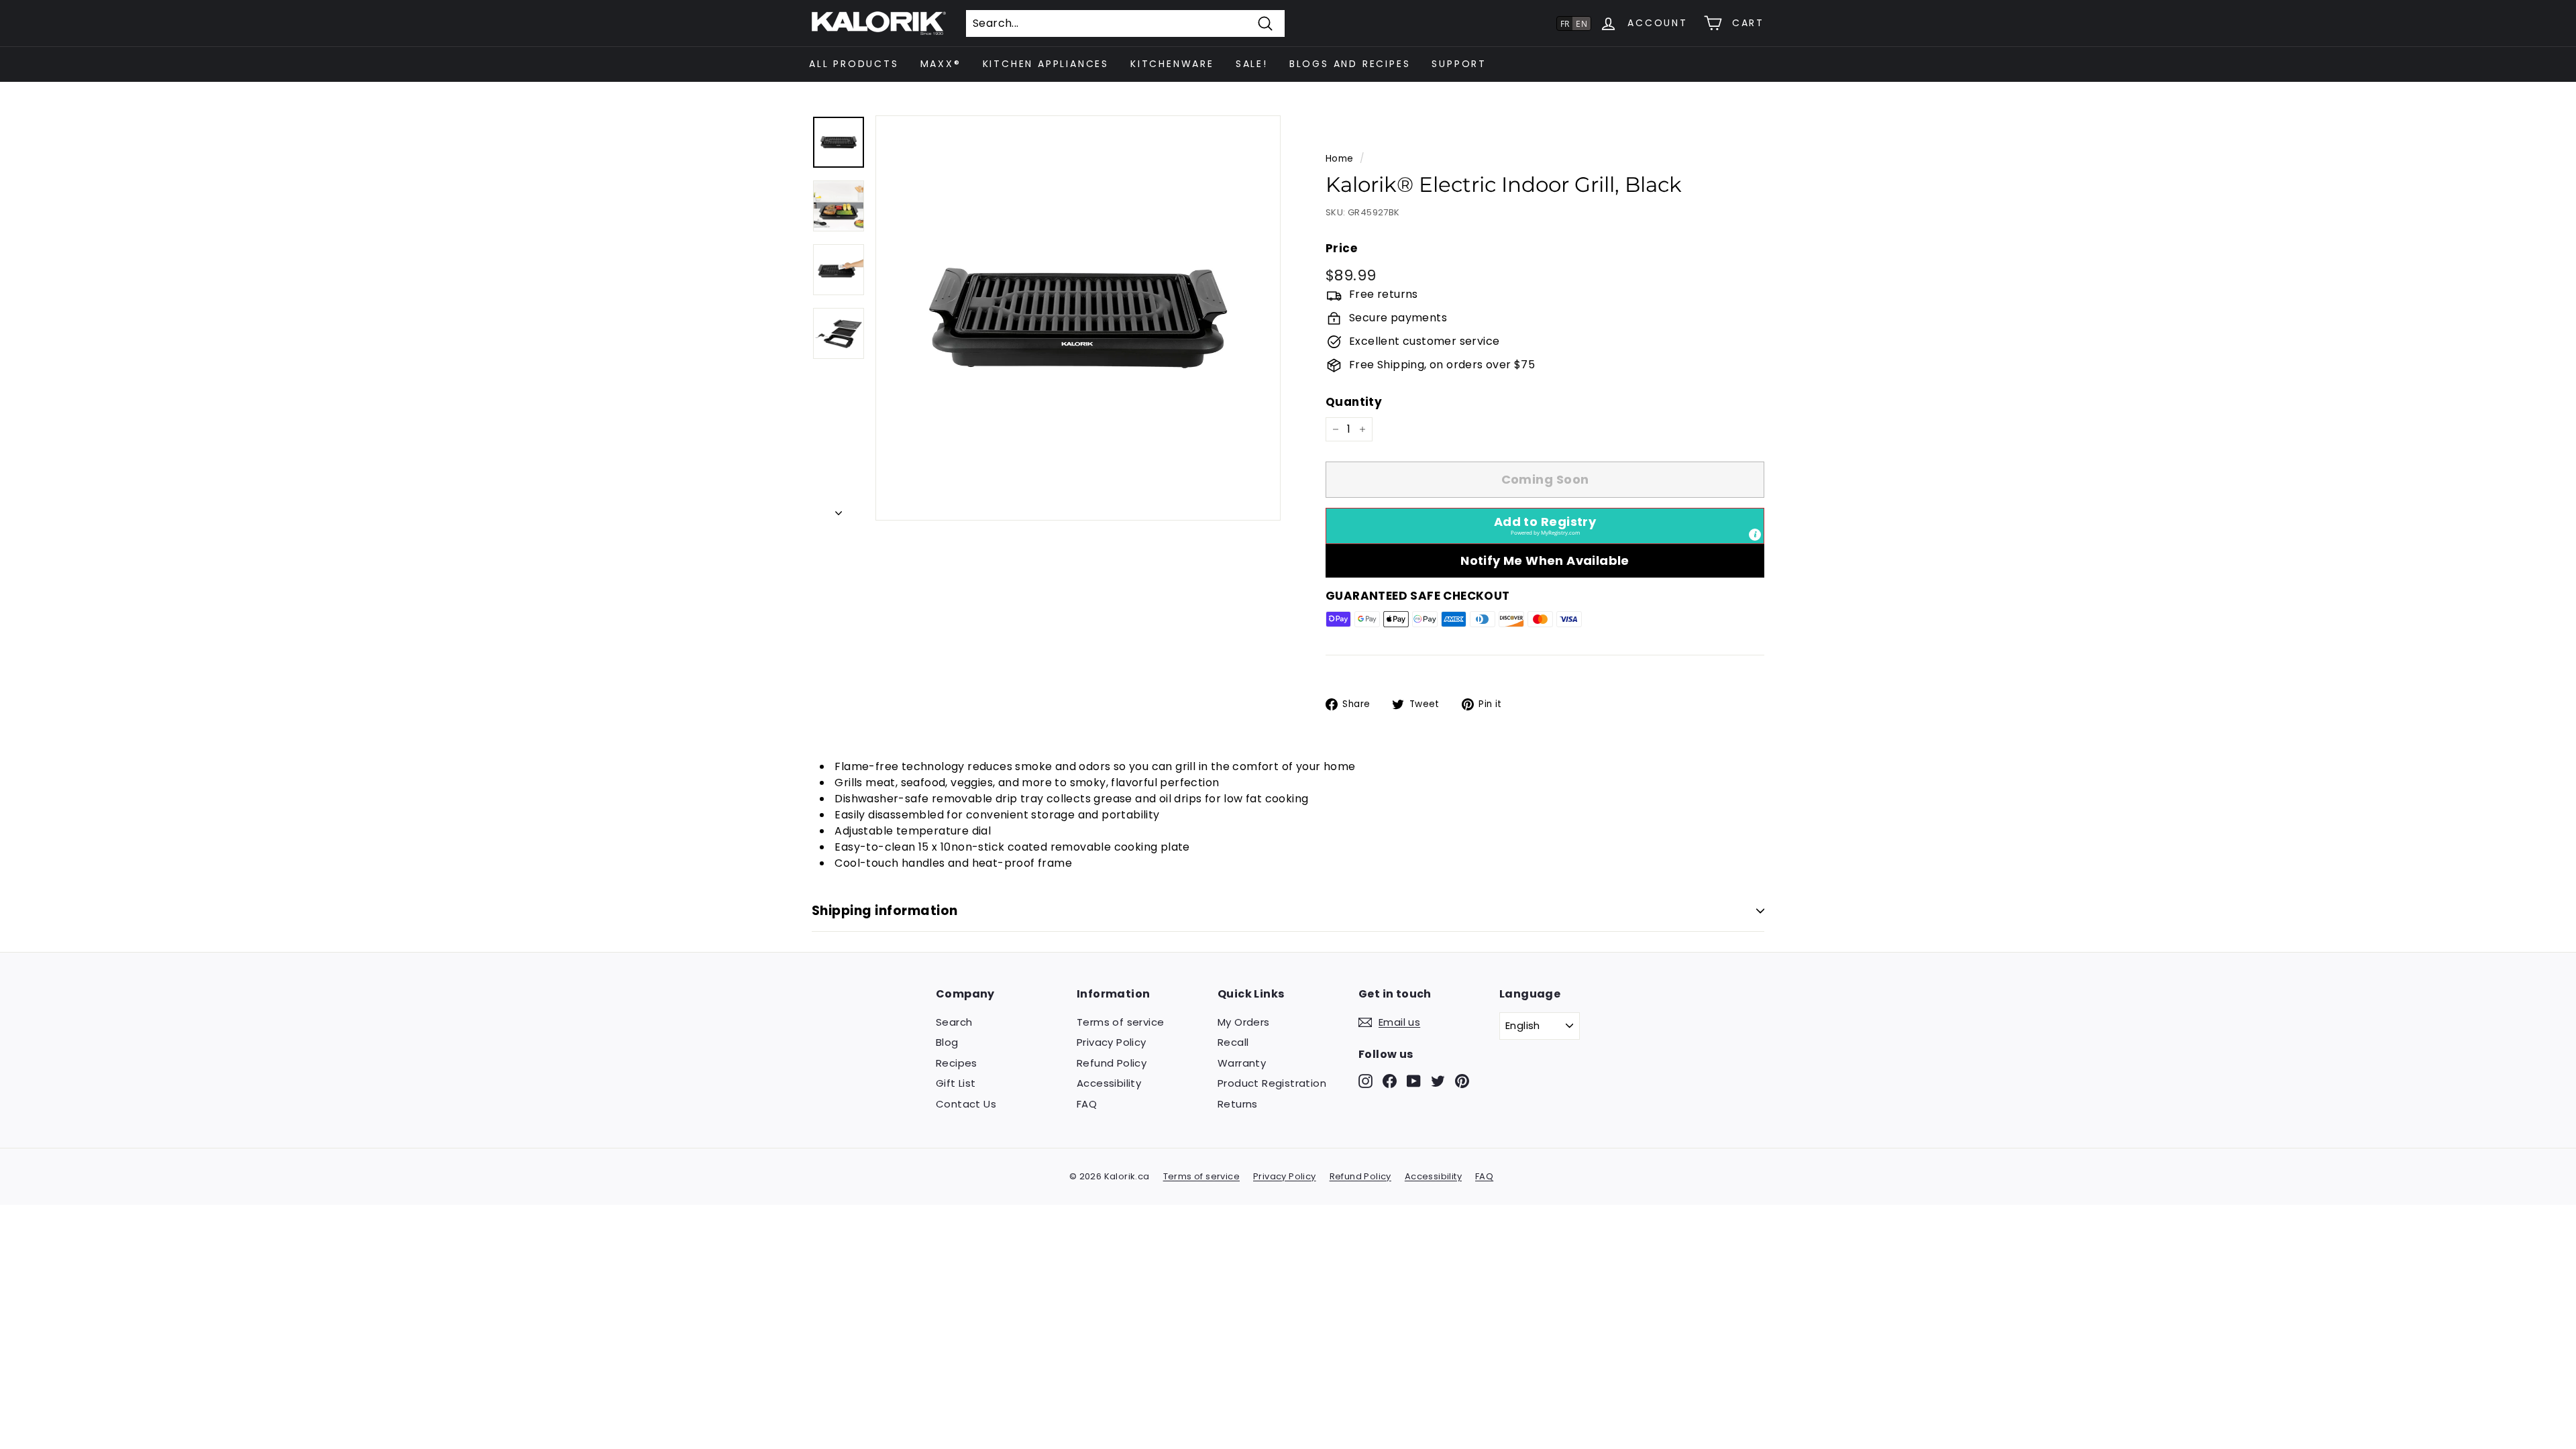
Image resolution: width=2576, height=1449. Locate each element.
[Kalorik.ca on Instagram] (1365, 1080)
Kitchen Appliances (1046, 64)
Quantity (1354, 402)
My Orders (1244, 1022)
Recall (1233, 1042)
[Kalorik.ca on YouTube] (1414, 1080)
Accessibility (1109, 1083)
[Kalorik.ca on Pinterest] (1462, 1080)
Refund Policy (1112, 1063)
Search (954, 1022)
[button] (1545, 526)
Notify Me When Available (1545, 560)
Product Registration (1272, 1083)
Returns (1238, 1104)
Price (1341, 248)
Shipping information (885, 911)
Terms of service (1120, 1022)
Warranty (1242, 1063)
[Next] (839, 509)
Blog (947, 1042)
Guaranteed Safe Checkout (1418, 596)
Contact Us (966, 1104)
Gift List (956, 1083)
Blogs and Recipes (1350, 64)
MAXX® (941, 64)
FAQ (1087, 1104)
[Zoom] (1078, 318)
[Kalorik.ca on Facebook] (1390, 1080)
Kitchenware (1172, 64)
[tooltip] (1755, 535)
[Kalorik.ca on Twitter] (1438, 1080)
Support (1459, 64)
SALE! (1252, 64)
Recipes (957, 1063)
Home (1340, 159)
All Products (854, 64)
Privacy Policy (1112, 1042)
